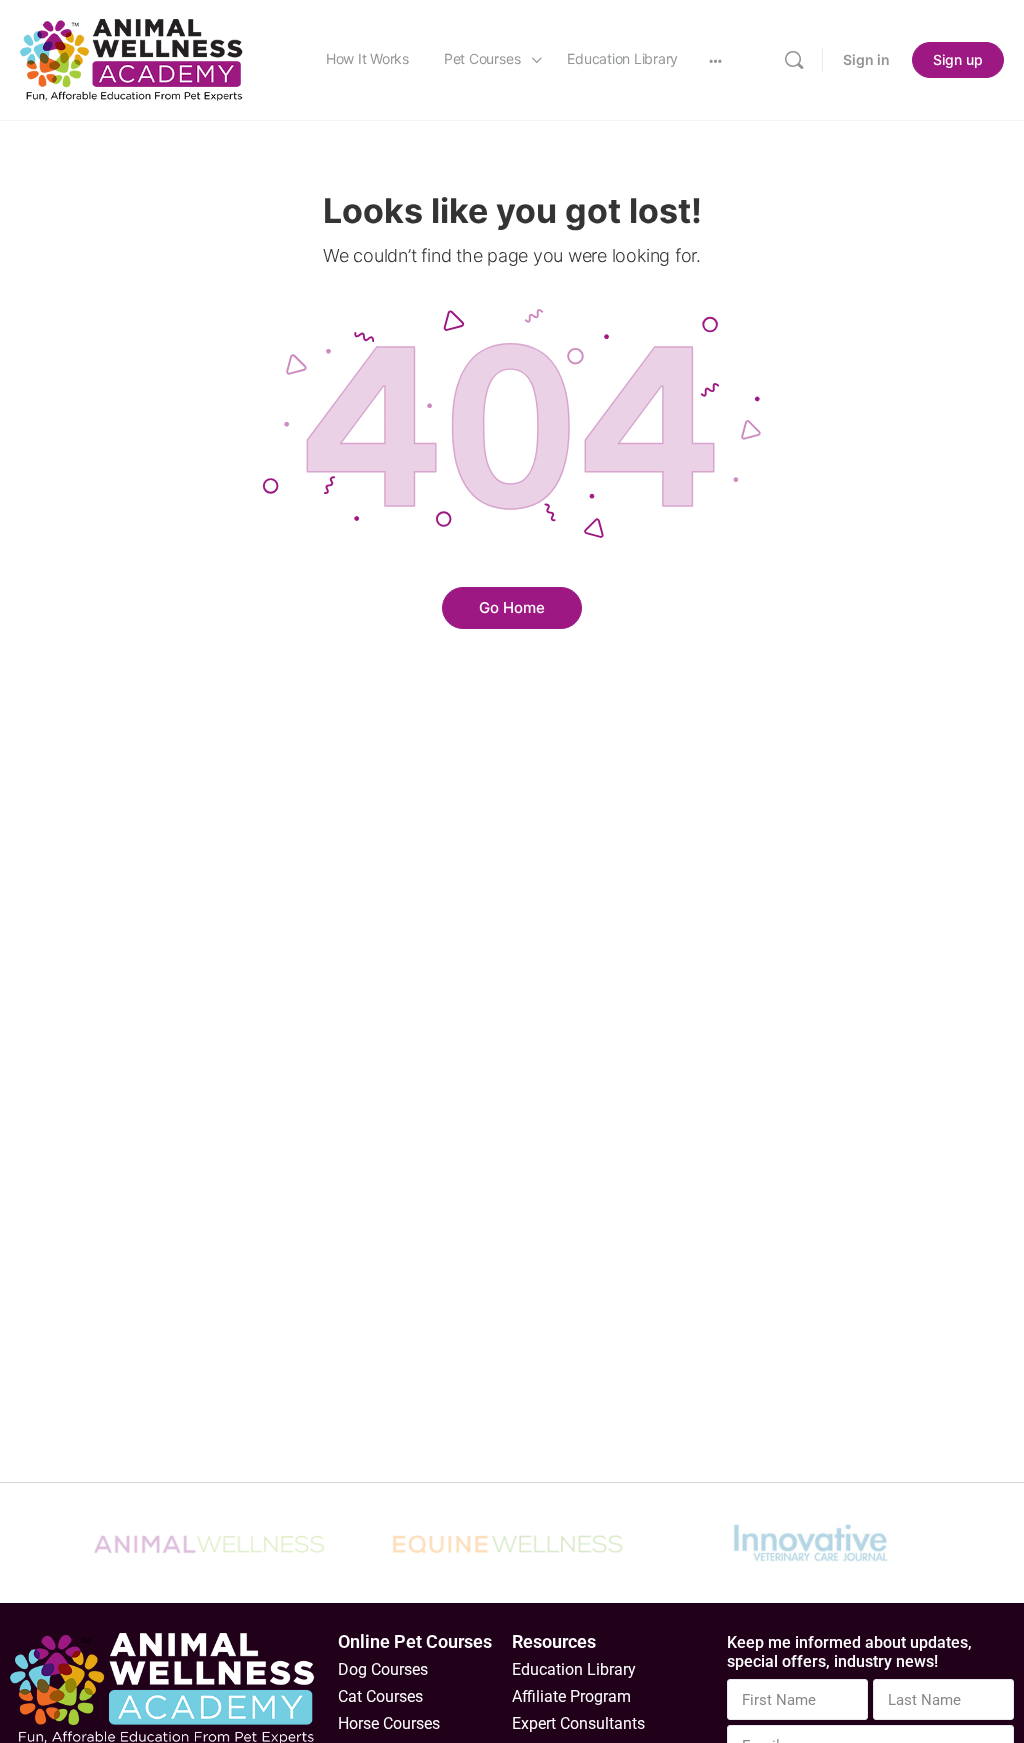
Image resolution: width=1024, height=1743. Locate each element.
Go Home (512, 607)
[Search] (794, 60)
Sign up (958, 59)
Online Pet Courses (415, 1641)
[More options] (715, 60)
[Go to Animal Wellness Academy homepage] (132, 58)
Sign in (866, 59)
